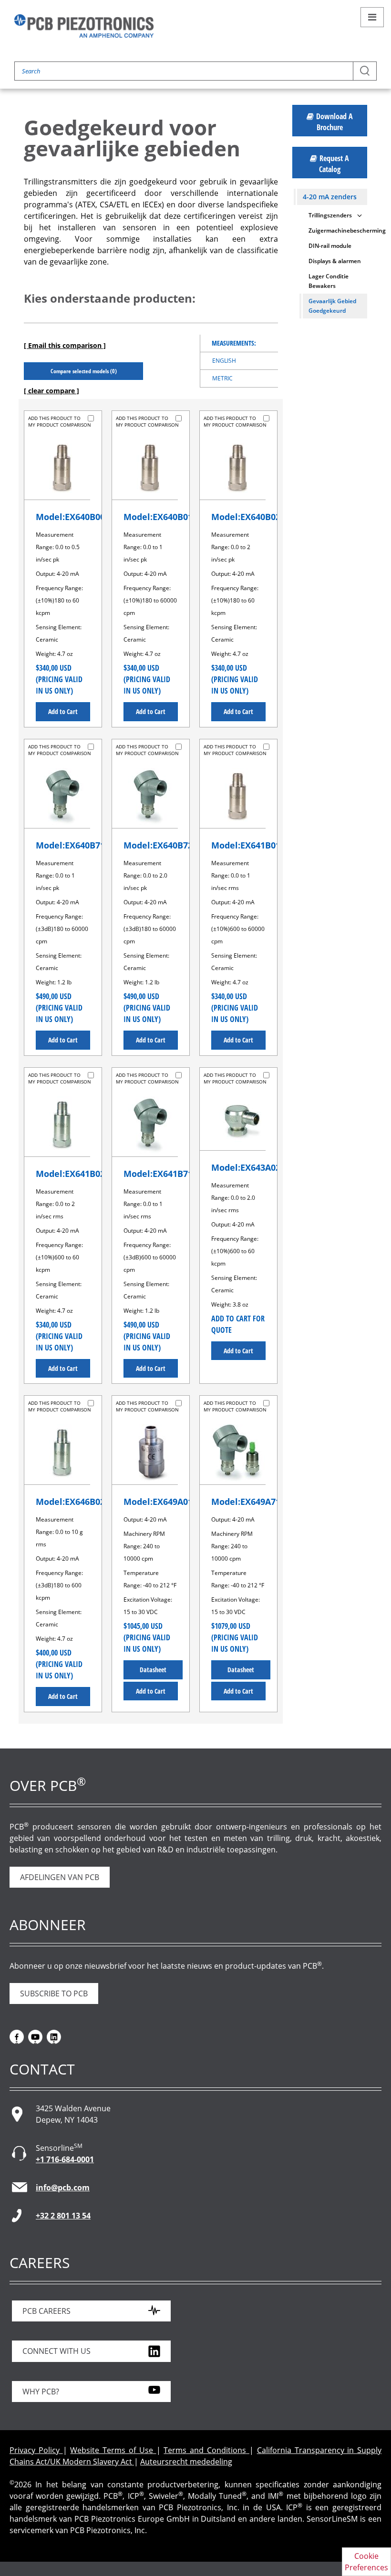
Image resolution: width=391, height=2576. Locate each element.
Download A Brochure (334, 122)
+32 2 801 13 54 (63, 2216)
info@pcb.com (63, 2188)
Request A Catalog (334, 164)
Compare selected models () (84, 371)
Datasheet (153, 1670)
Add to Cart (63, 711)
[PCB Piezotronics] (84, 26)
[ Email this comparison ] (65, 345)
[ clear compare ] (51, 391)
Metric (222, 378)
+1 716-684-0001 (65, 2159)
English (224, 361)
